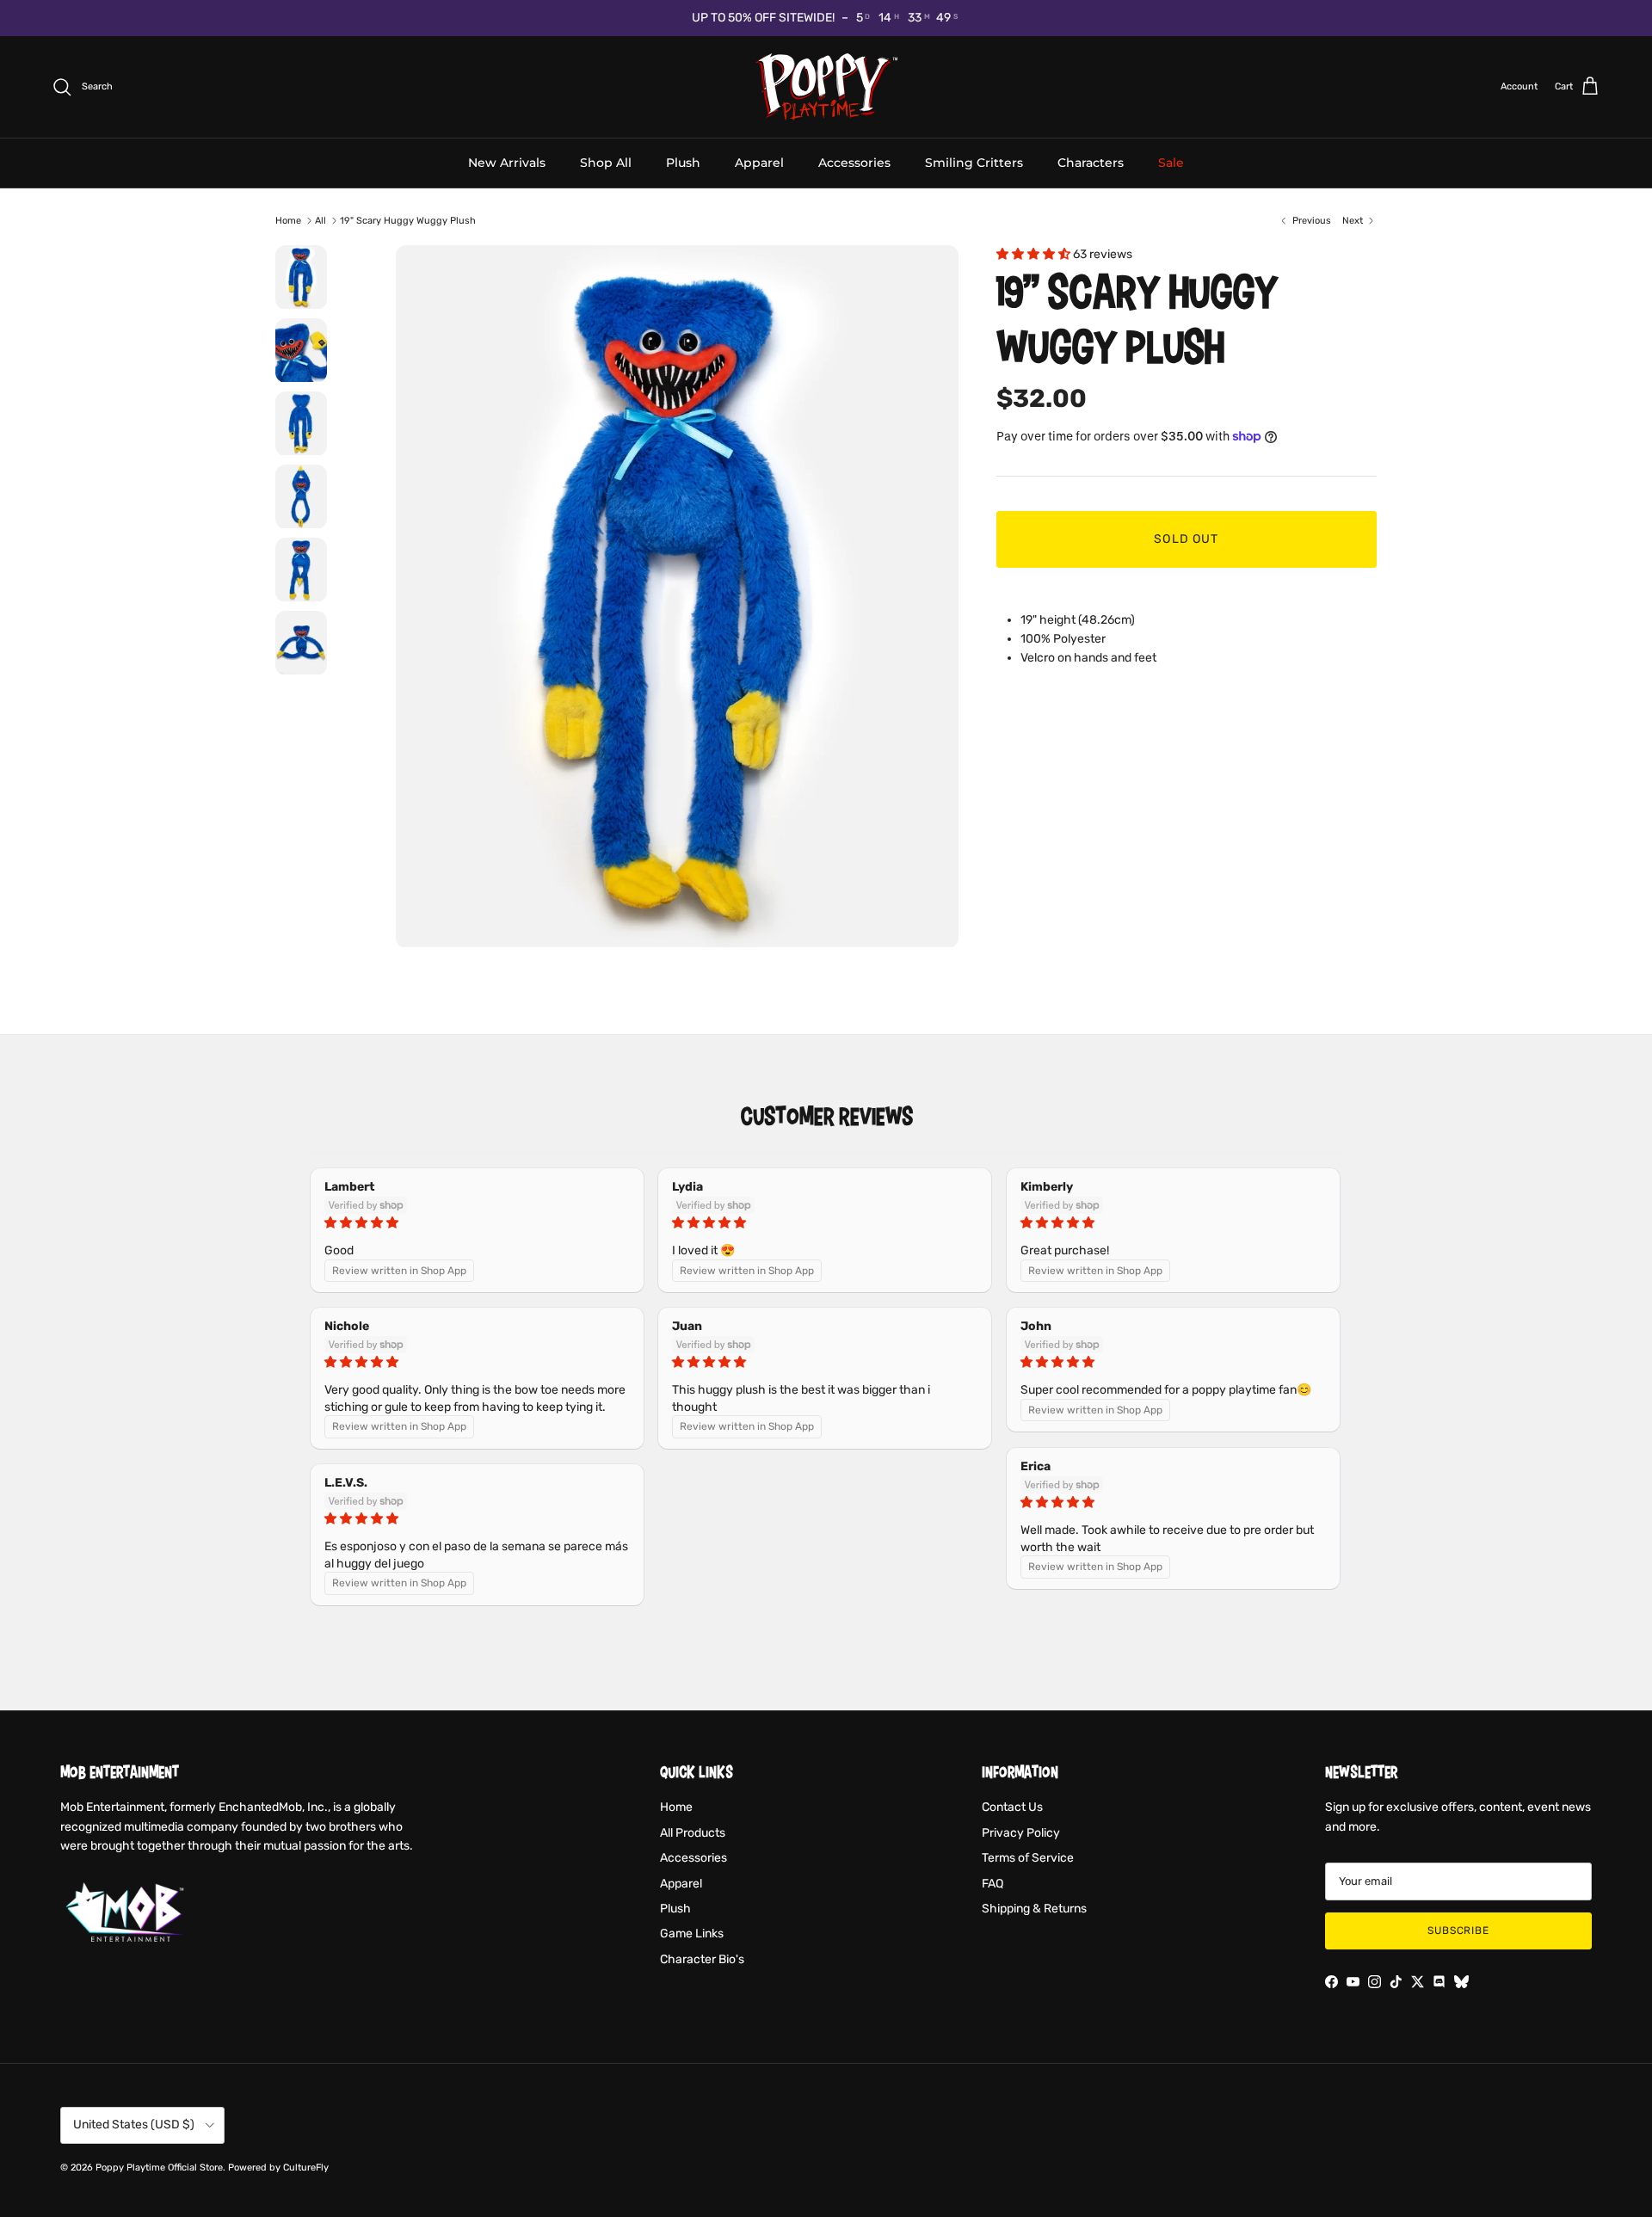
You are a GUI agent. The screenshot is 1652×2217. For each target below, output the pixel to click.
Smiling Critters (974, 162)
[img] (477, 1223)
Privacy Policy (1021, 1833)
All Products (693, 1833)
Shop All (606, 162)
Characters (1091, 162)
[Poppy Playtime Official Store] (826, 87)
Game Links (692, 1934)
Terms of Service (1028, 1858)
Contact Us (1012, 1807)
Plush (683, 162)
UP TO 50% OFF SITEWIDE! (763, 18)
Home (288, 221)
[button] (1035, 254)
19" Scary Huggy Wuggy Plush (408, 221)
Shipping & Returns (1034, 1909)
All (321, 221)
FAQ (992, 1884)
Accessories (854, 162)
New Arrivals (507, 162)
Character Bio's (702, 1959)
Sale (1171, 162)
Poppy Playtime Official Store (159, 2168)
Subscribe (1459, 1931)
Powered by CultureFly (278, 2168)
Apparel (759, 162)
